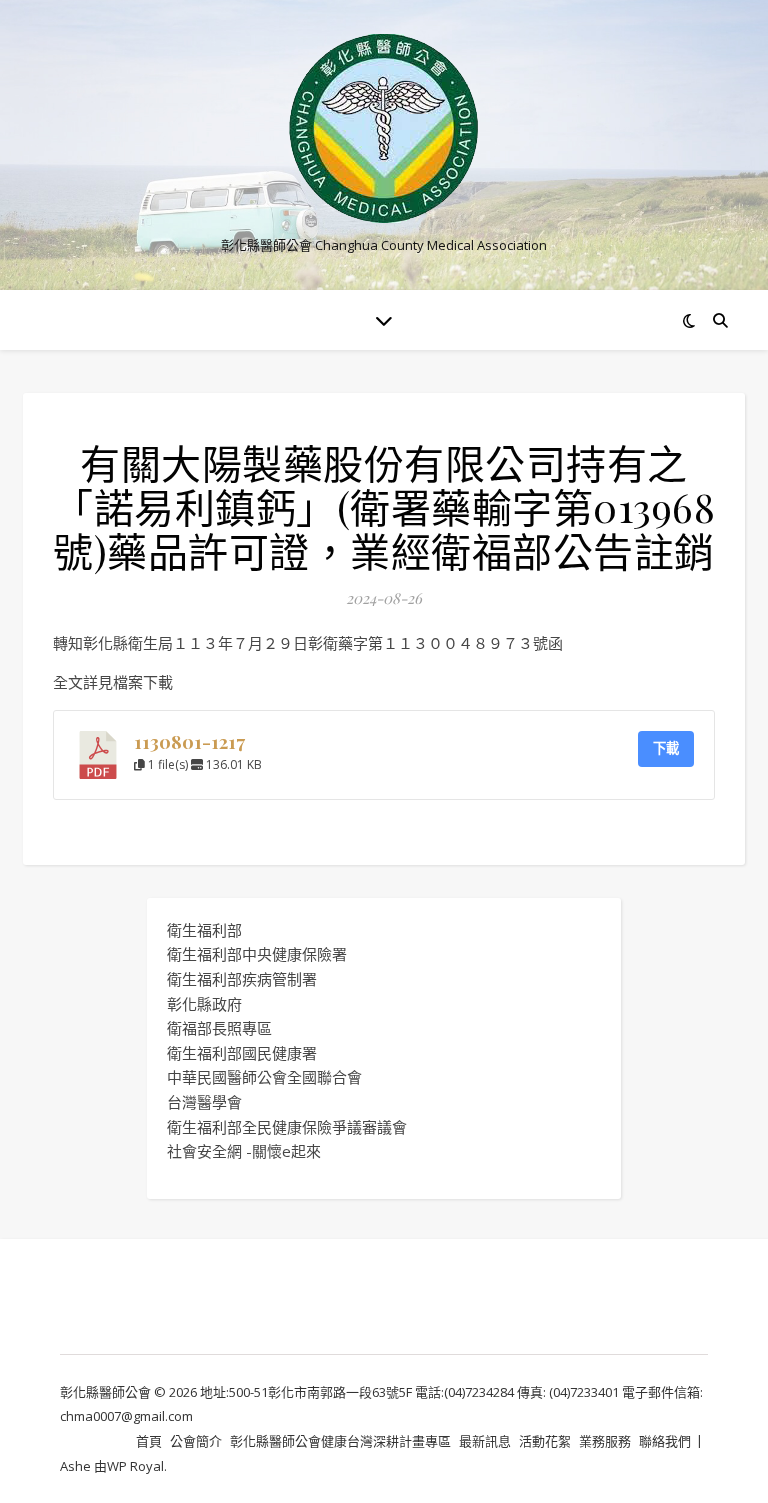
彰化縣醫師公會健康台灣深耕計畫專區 (340, 1441)
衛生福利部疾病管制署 (242, 979)
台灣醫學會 (204, 1102)
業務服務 (605, 1441)
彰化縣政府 (204, 1004)
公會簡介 (196, 1441)
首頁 (149, 1441)
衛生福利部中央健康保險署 (257, 954)
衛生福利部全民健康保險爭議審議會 (287, 1127)
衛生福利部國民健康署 (242, 1053)
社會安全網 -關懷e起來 (244, 1151)
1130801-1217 (189, 741)
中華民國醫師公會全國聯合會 (264, 1077)
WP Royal (135, 1466)
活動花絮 (545, 1441)
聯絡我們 (665, 1441)
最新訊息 (485, 1441)
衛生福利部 (204, 930)
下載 (666, 748)
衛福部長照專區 (219, 1028)
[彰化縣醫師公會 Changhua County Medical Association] (384, 128)
